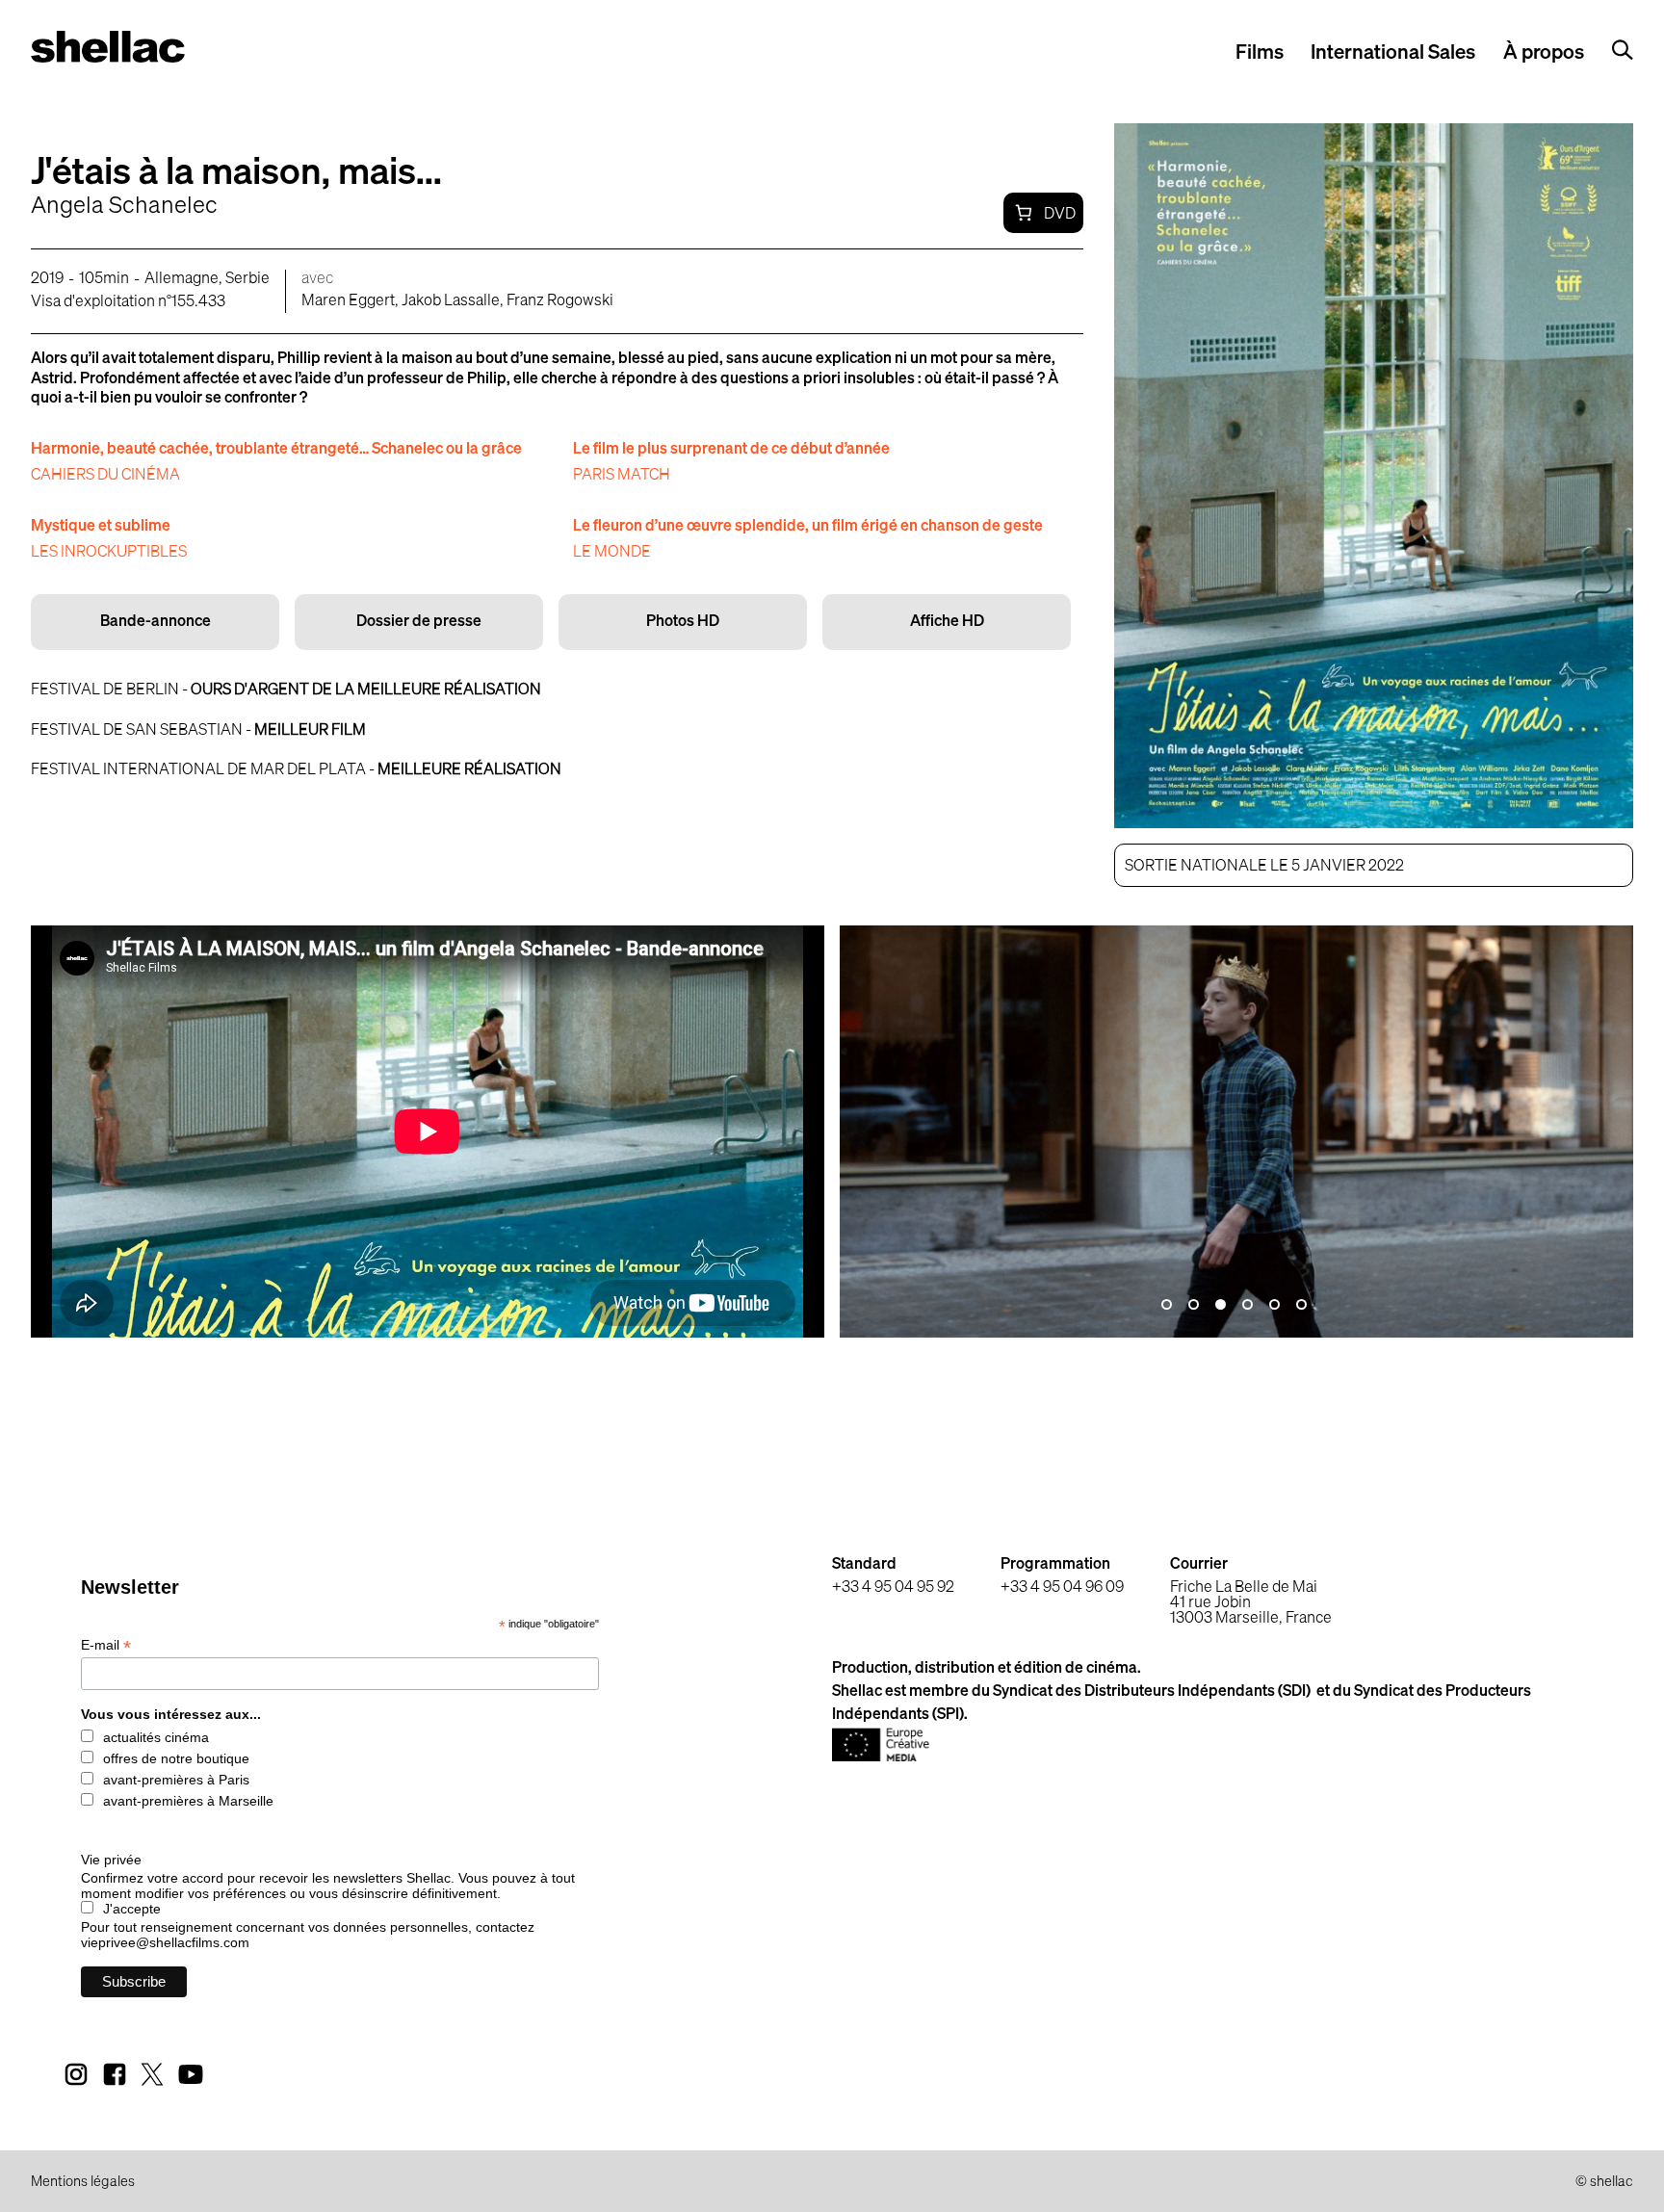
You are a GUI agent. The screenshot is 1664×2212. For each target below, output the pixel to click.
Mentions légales (83, 2182)
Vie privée (111, 1860)
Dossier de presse (419, 622)
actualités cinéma (156, 1737)
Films (1260, 53)
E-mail (106, 1645)
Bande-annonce (156, 622)
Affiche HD (947, 622)
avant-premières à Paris (176, 1780)
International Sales (1393, 53)
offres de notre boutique (176, 1758)
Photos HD (683, 622)
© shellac (1604, 2182)
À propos (1544, 53)
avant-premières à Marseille (188, 1801)
